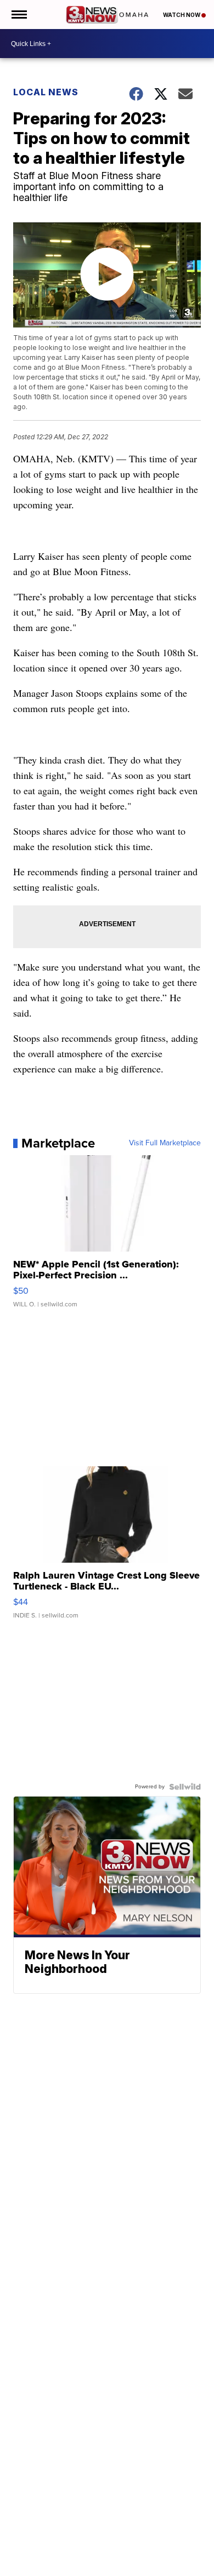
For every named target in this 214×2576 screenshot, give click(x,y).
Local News (46, 92)
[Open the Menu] (18, 15)
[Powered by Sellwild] (185, 1787)
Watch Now (182, 15)
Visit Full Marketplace (165, 1143)
